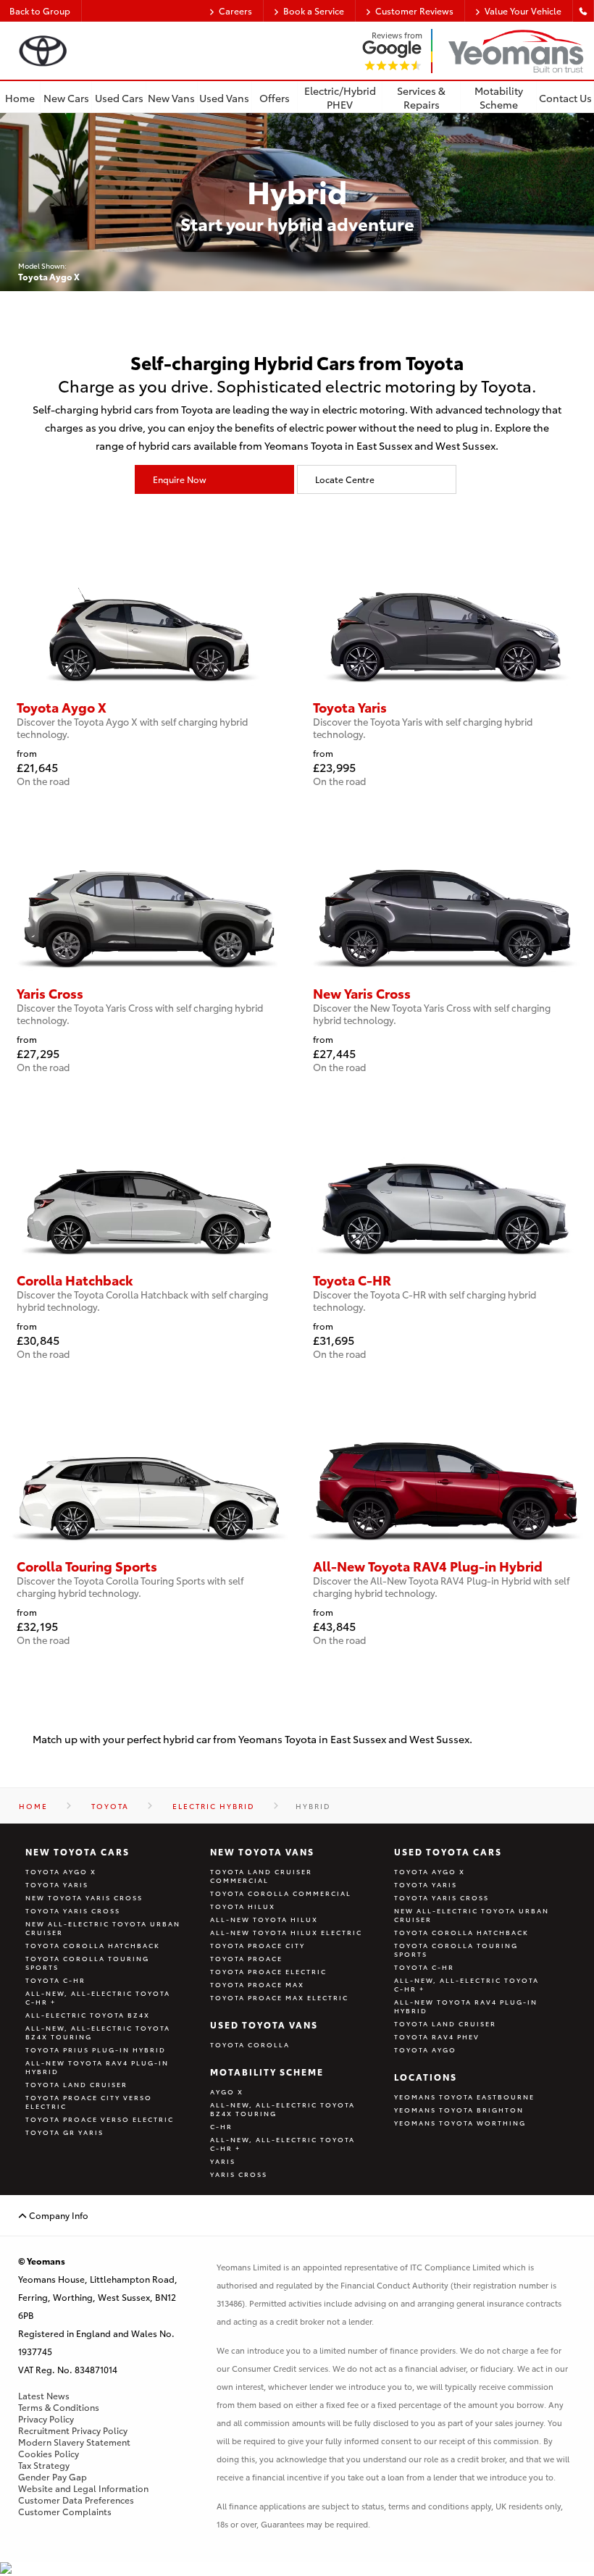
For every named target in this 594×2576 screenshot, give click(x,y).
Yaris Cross (239, 2174)
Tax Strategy (44, 2465)
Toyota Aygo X (61, 1871)
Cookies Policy (49, 2454)
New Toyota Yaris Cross (84, 1897)
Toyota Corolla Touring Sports (87, 1963)
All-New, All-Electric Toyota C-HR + (98, 1997)
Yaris (223, 2161)
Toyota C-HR (55, 1980)
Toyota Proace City (258, 1945)
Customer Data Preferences (76, 2500)
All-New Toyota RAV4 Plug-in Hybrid (97, 2067)
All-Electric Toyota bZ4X (88, 2015)
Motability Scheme (267, 2072)
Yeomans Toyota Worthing (460, 2123)
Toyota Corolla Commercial (281, 1893)
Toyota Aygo (425, 2050)
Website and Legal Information (83, 2488)
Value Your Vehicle (523, 11)
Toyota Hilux (243, 1906)
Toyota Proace (246, 1958)
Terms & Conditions (59, 2407)
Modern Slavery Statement (74, 2442)
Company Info (58, 2215)
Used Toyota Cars (448, 1851)
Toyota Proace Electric (268, 1971)
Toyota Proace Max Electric (279, 1997)
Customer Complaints (65, 2512)
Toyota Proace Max (257, 1984)
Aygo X (227, 2092)
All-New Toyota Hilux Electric (286, 1932)
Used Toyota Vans (264, 2025)
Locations (426, 2077)
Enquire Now (180, 479)
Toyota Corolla (250, 2044)
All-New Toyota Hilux (264, 1919)
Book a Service (314, 11)
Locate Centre (345, 479)
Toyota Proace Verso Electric (100, 2119)
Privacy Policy (46, 2419)
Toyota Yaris (57, 1884)
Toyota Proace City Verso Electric (89, 2102)
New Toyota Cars (78, 1851)
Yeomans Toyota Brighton (459, 2110)
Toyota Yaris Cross (73, 1910)
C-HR (221, 2126)
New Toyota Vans (262, 1851)
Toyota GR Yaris (64, 2132)
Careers (235, 11)
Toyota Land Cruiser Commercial (261, 1876)
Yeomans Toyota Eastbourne (464, 2097)
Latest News (44, 2396)
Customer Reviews (414, 11)
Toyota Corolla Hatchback (93, 1945)
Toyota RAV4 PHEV (437, 2036)
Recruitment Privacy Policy (73, 2430)
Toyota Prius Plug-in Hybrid (96, 2050)
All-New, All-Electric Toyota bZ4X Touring (98, 2032)
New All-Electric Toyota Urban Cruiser (103, 1928)
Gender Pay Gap (53, 2477)
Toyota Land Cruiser (76, 2084)
